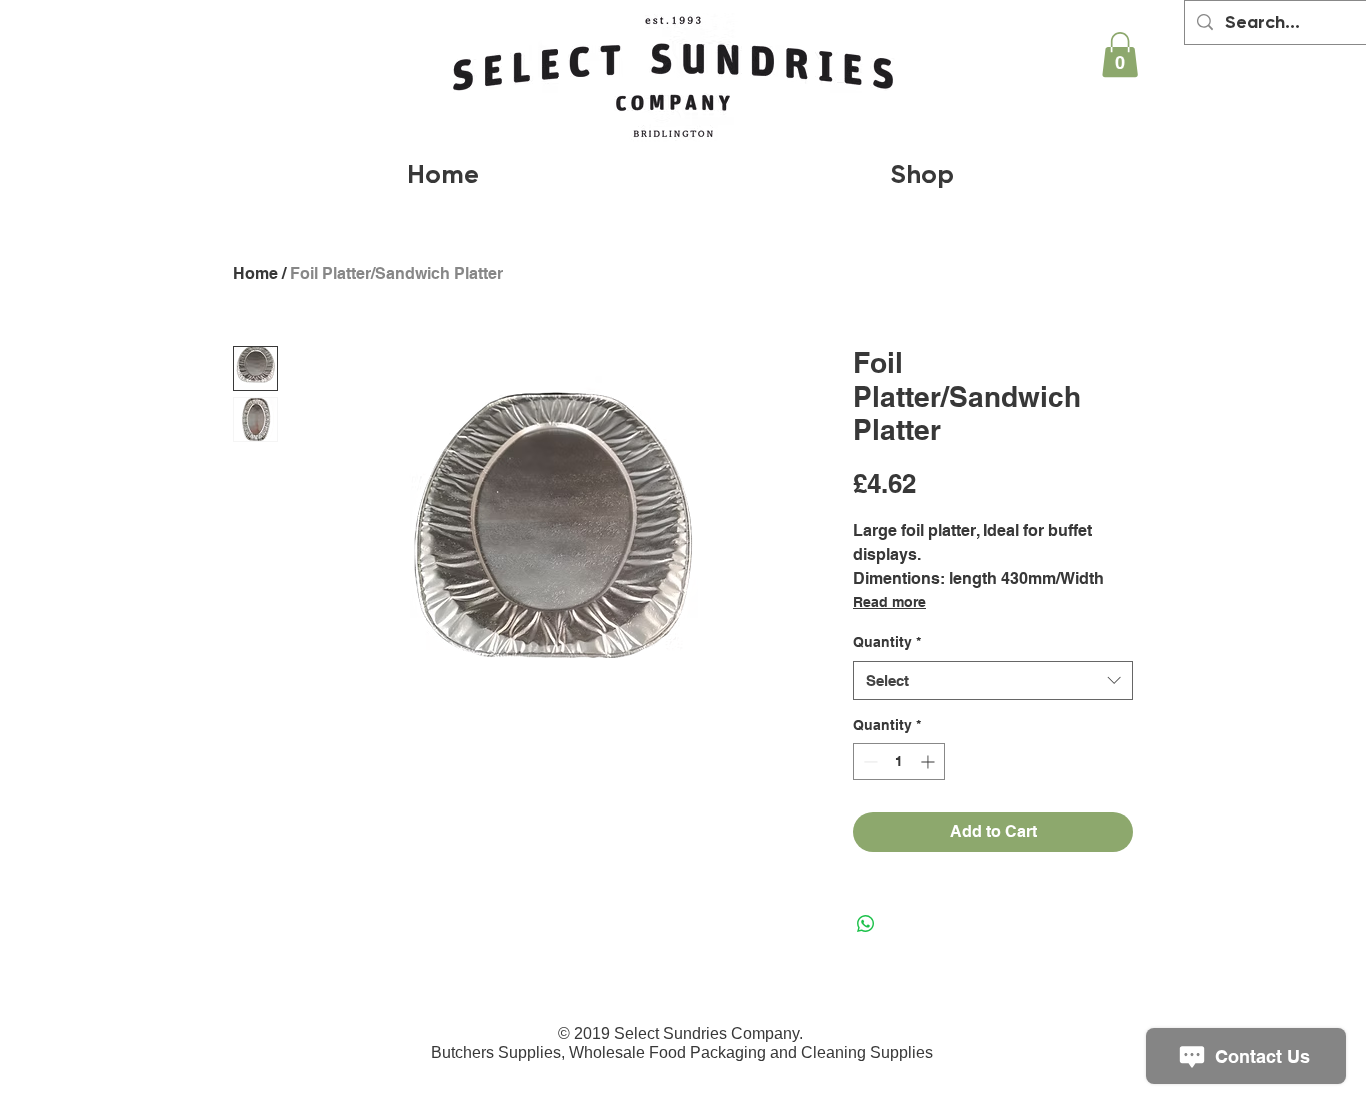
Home (255, 273)
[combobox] (993, 680)
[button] (1120, 54)
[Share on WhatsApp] (866, 924)
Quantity (887, 642)
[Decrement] (868, 761)
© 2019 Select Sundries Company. (682, 1033)
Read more (889, 602)
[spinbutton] (899, 761)
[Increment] (929, 761)
